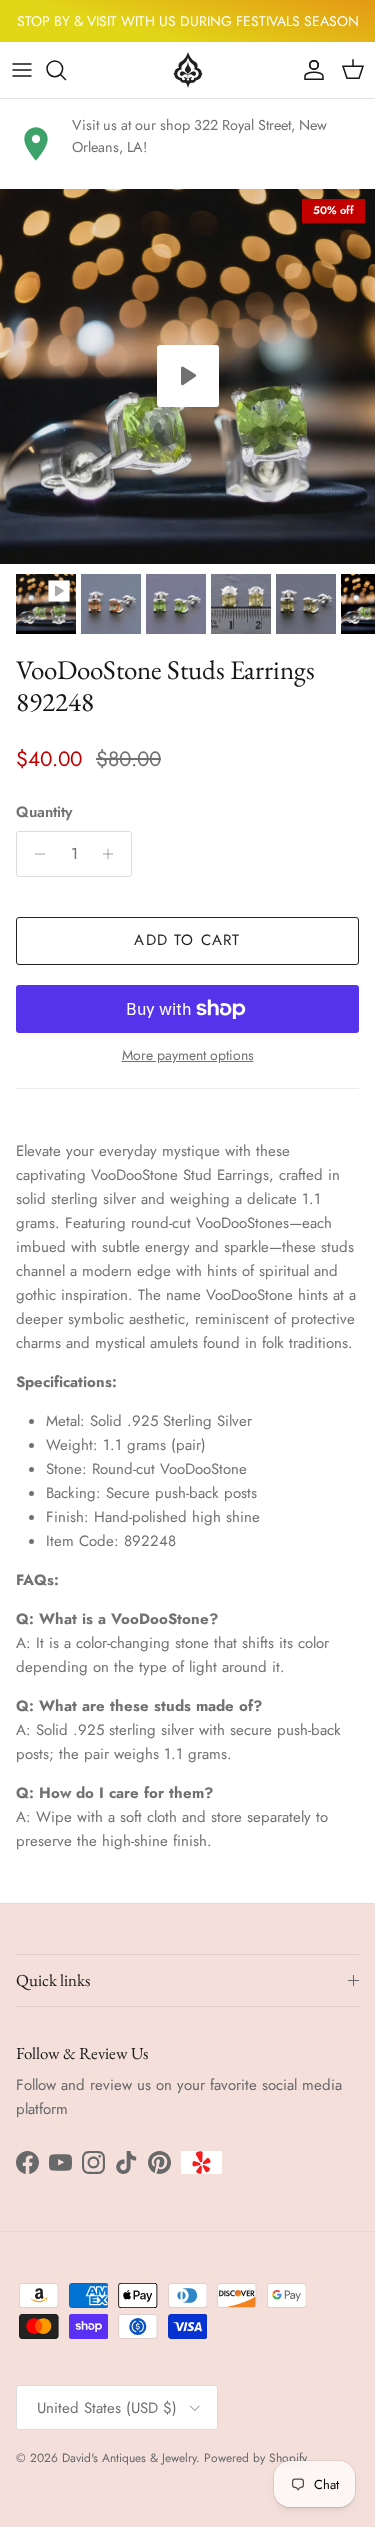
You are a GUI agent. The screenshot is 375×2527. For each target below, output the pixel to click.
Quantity (44, 812)
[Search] (66, 70)
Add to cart (187, 940)
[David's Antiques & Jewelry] (188, 70)
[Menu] (22, 70)
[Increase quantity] (113, 854)
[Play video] (188, 376)
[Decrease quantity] (34, 854)
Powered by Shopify (255, 2458)
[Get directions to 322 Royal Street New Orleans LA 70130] (36, 144)
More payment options (188, 1055)
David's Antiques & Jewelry (129, 2458)
